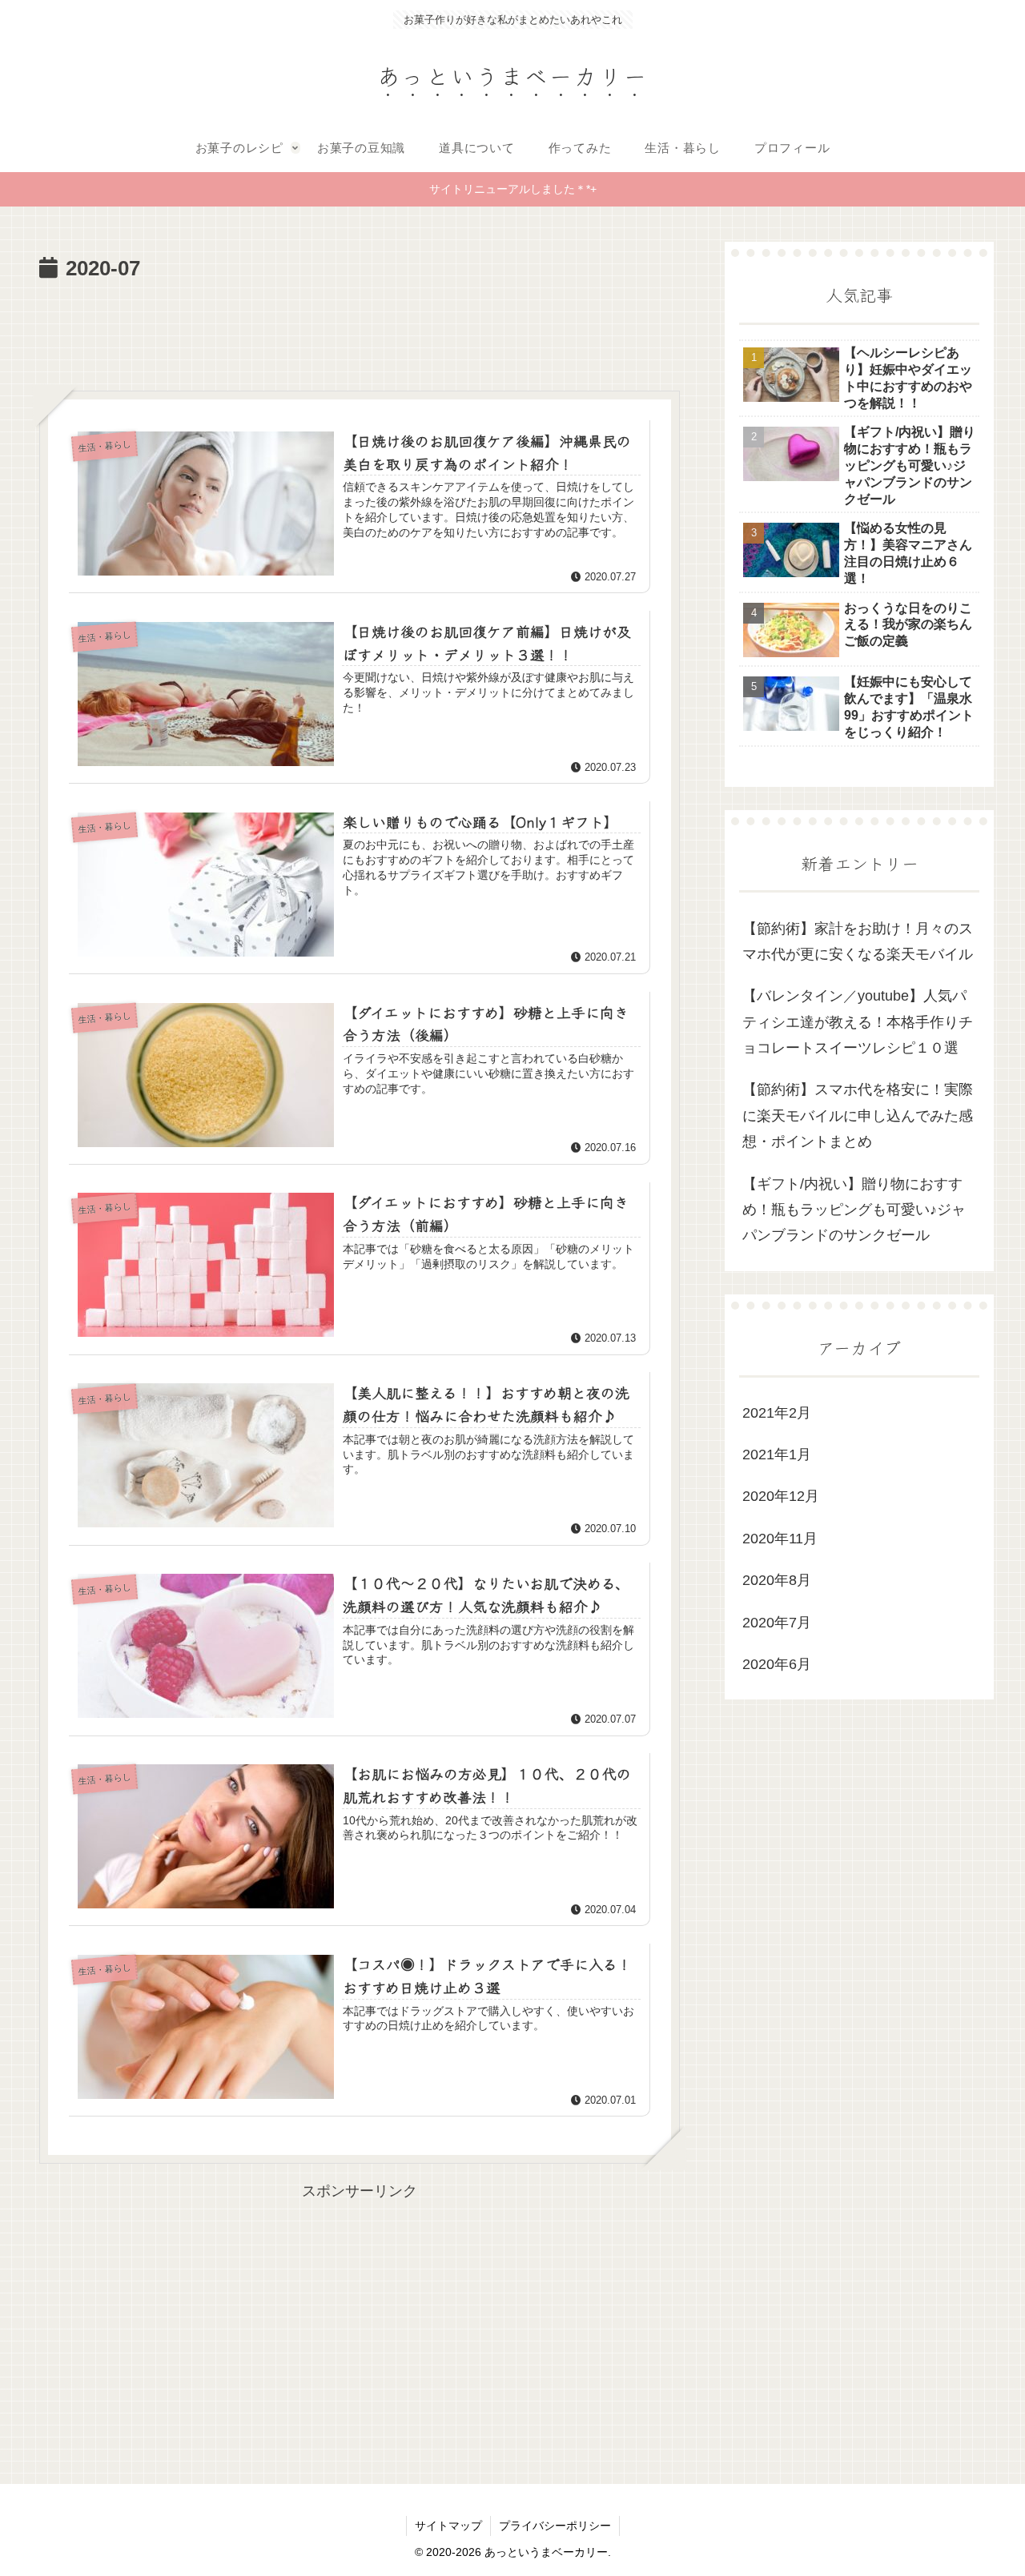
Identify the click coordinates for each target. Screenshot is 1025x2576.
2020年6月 (777, 1665)
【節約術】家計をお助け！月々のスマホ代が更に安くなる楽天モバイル (858, 941)
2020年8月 (777, 1581)
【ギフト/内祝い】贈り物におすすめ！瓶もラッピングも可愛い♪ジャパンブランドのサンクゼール (854, 1210)
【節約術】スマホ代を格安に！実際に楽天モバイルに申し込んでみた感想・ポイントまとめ (858, 1116)
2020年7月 (777, 1623)
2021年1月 (777, 1455)
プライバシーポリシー (555, 2526)
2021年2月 (777, 1413)
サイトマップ (448, 2526)
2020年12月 (781, 1497)
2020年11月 (780, 1539)
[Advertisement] (360, 331)
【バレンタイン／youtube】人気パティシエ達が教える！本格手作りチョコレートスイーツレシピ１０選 (858, 1023)
